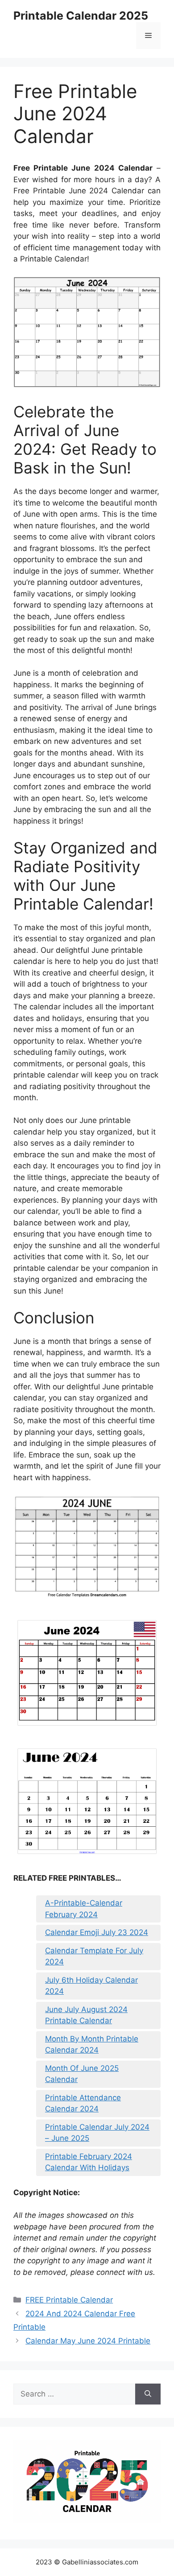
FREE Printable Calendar (69, 2300)
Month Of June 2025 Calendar (82, 2074)
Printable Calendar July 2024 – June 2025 (97, 2133)
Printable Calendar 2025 (81, 16)
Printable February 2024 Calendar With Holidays (89, 2162)
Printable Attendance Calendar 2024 (83, 2103)
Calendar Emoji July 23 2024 (97, 1932)
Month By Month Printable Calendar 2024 (92, 2045)
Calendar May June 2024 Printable (88, 2341)
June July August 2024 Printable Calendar (86, 2015)
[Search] (148, 2394)
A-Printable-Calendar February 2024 (84, 1909)
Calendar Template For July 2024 (94, 1956)
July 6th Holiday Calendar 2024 (91, 1986)
